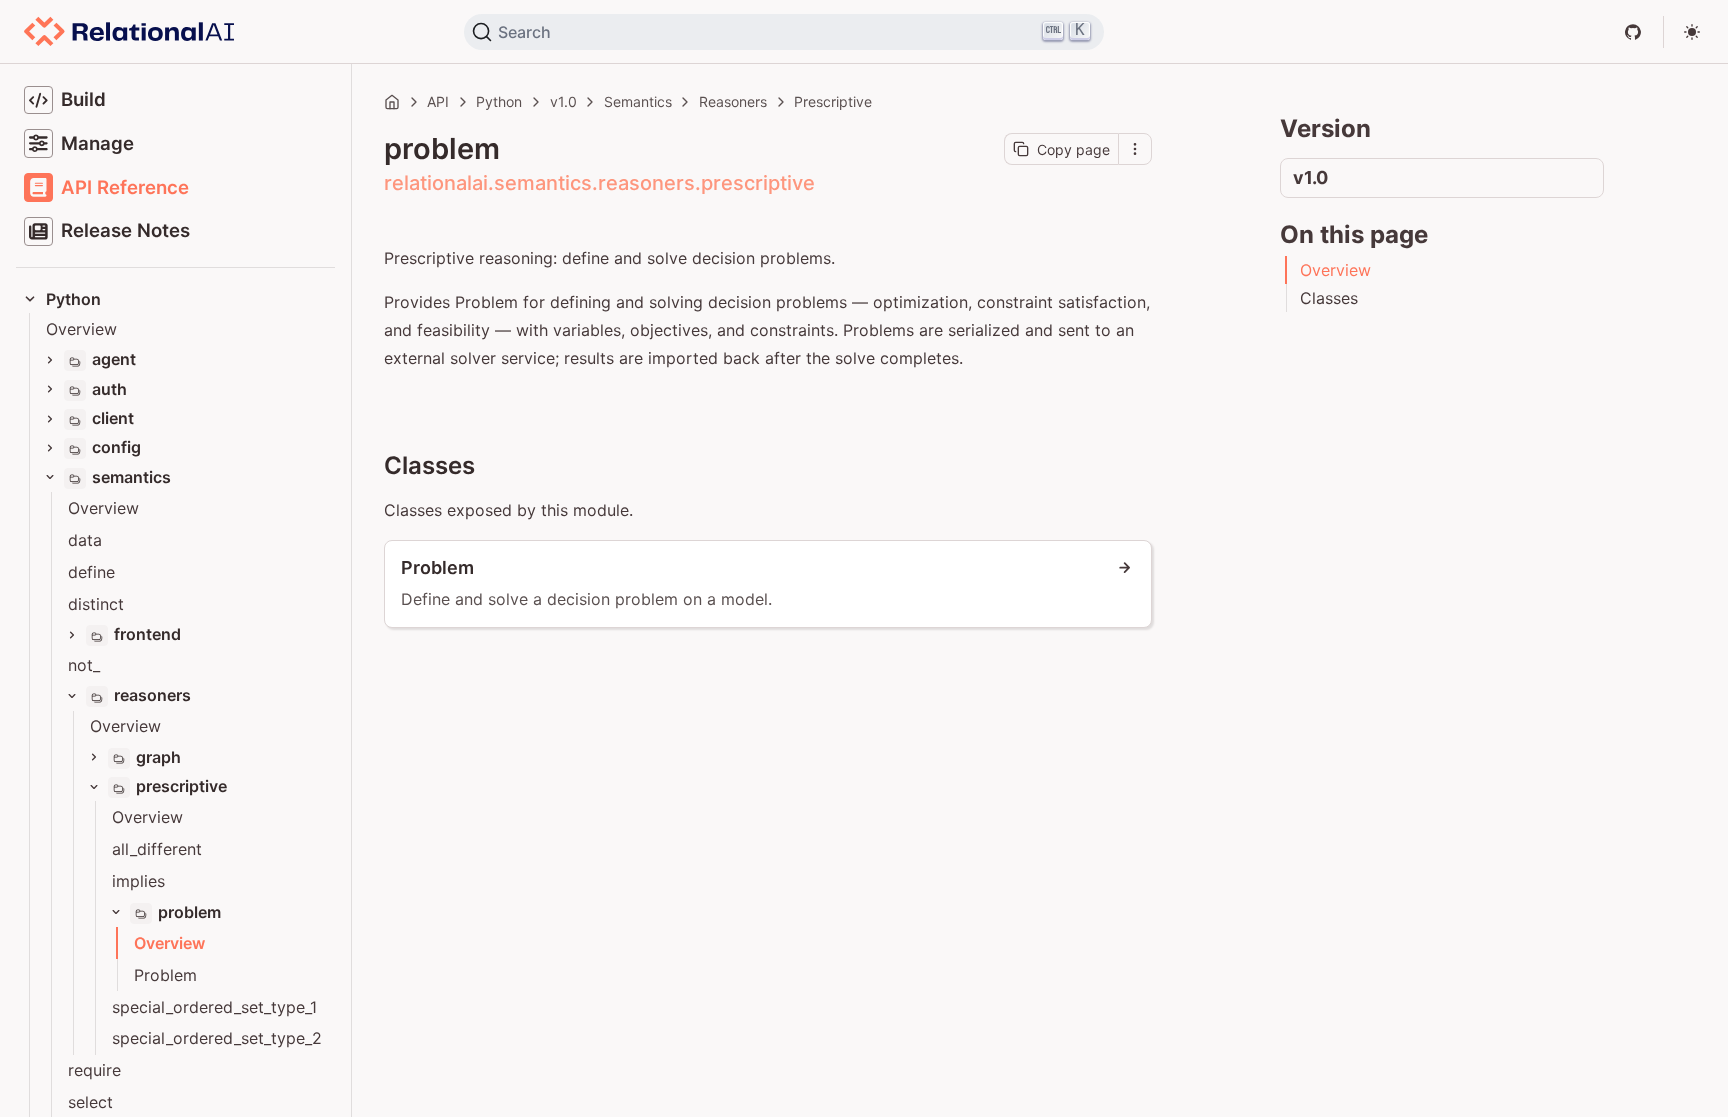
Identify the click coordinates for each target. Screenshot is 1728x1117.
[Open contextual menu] (1135, 149)
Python (499, 101)
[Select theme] (1692, 32)
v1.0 (563, 101)
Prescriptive (833, 101)
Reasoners (733, 101)
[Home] (392, 102)
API (438, 101)
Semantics (638, 101)
